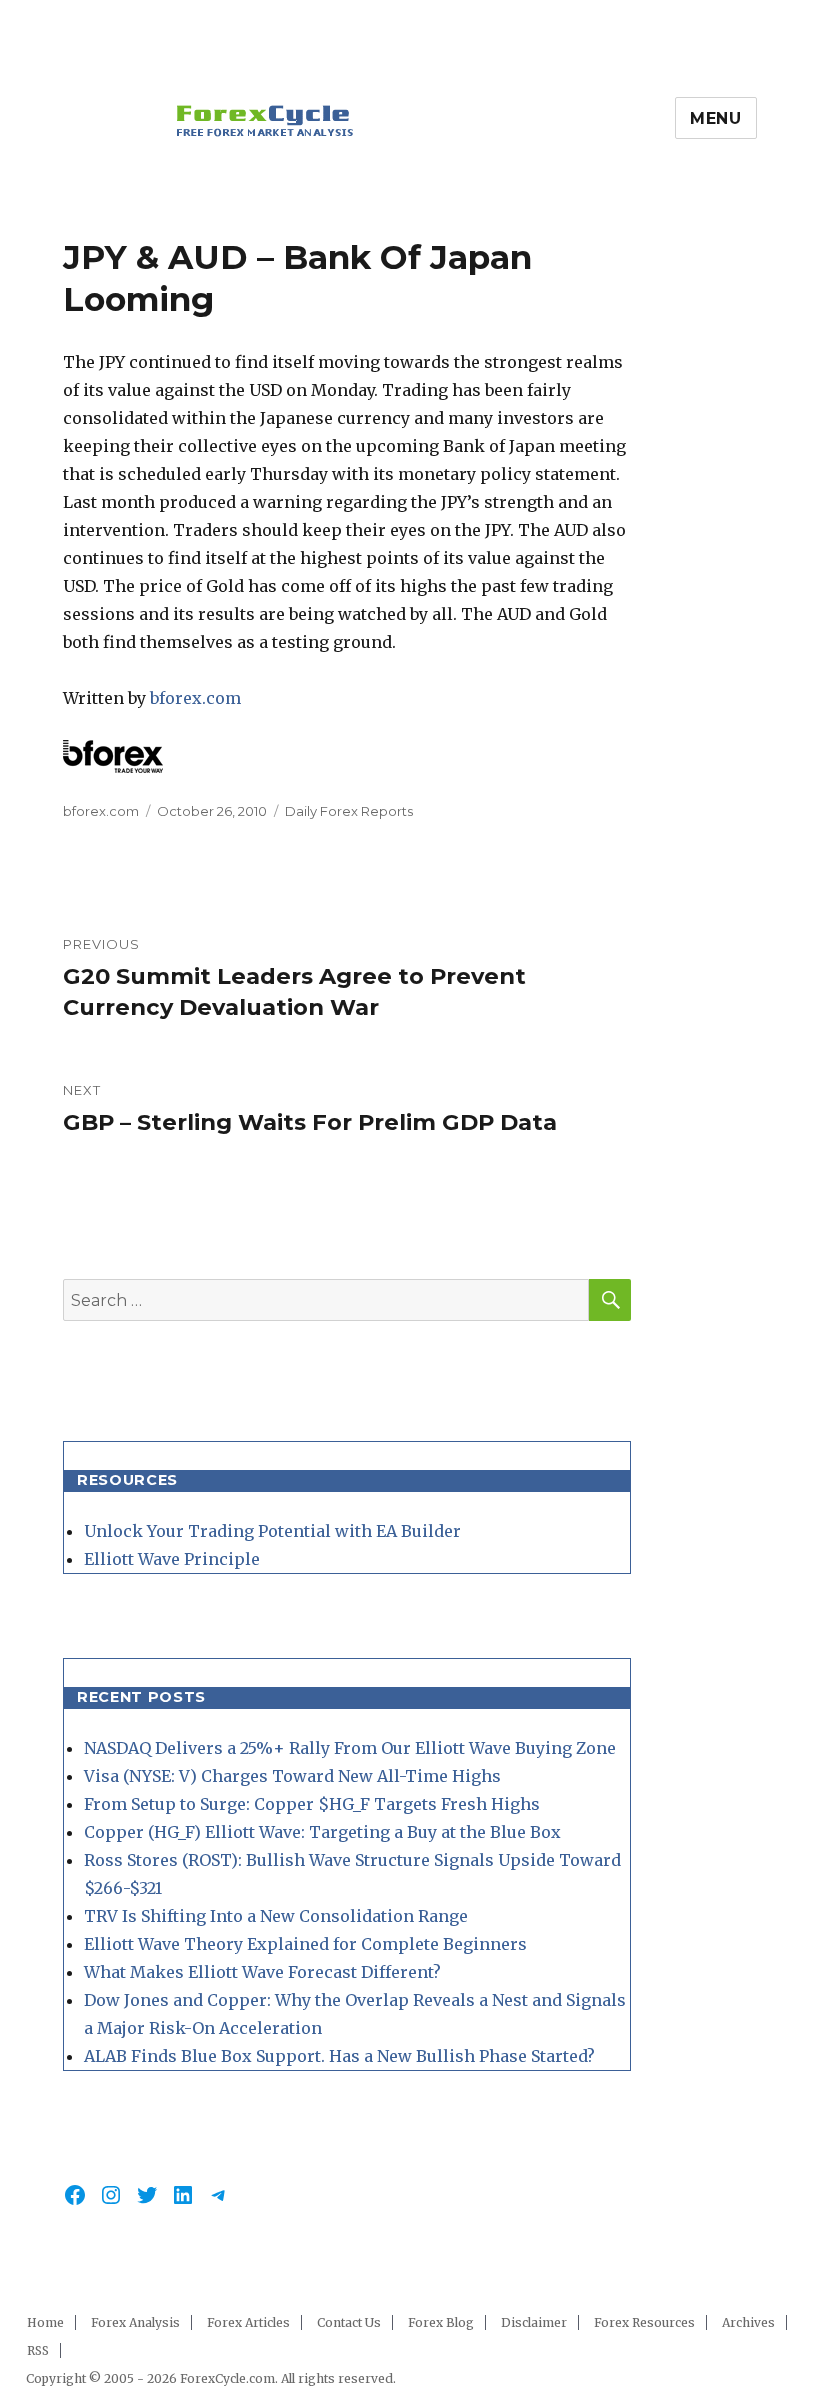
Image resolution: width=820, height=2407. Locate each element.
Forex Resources (644, 2322)
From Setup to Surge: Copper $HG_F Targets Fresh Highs (312, 1804)
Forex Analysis (135, 2322)
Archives (748, 2322)
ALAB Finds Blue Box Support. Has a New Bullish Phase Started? (339, 2056)
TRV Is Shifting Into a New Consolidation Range (276, 1916)
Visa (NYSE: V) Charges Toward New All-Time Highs (292, 1776)
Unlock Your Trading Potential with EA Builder (272, 1531)
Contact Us (349, 2322)
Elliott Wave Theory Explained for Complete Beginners (305, 1944)
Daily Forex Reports (349, 811)
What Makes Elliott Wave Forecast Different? (262, 1972)
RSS (38, 2350)
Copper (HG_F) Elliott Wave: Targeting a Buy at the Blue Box (322, 1832)
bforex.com (195, 698)
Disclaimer (534, 2322)
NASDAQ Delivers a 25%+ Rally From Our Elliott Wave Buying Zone (350, 1748)
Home (45, 2322)
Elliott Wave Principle (172, 1559)
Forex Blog (441, 2322)
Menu (716, 118)
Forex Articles (248, 2322)
